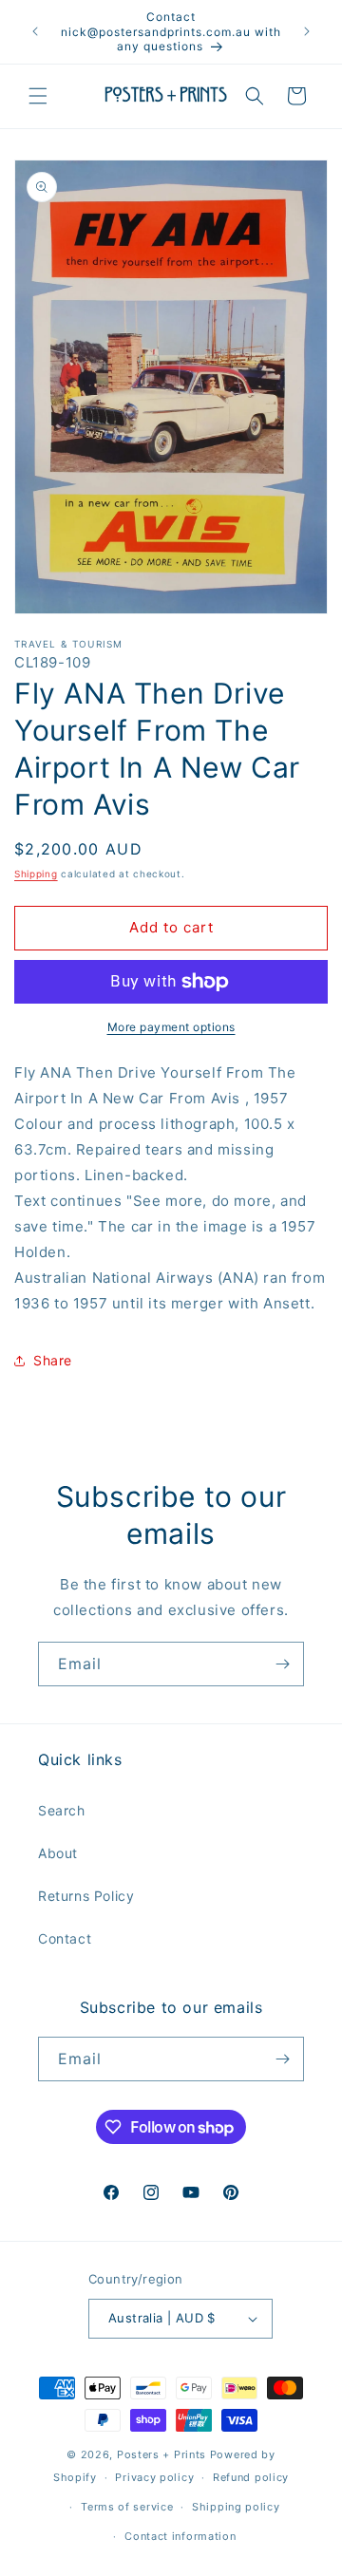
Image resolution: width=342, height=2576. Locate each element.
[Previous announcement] (35, 31)
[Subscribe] (282, 1664)
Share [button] (53, 1360)
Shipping (36, 874)
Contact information (180, 2536)
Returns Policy (86, 1896)
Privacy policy (154, 2477)
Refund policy (251, 2477)
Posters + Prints (161, 2454)
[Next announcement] (307, 31)
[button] (38, 96)
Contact (65, 1938)
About (58, 1853)
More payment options (171, 1027)
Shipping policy (236, 2507)
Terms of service (127, 2507)
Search (62, 1810)
